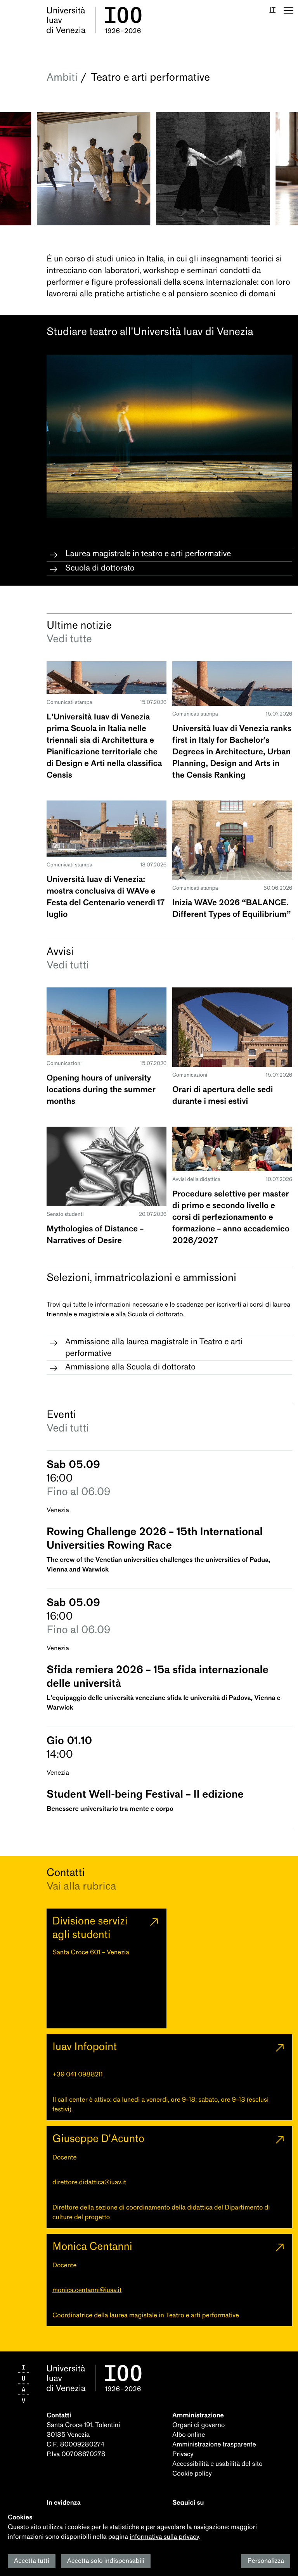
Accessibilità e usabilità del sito (217, 2464)
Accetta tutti (32, 2561)
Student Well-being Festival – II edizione (145, 1794)
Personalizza (266, 2561)
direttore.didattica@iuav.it (89, 2183)
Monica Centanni (92, 2246)
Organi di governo (198, 2425)
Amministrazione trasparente (214, 2445)
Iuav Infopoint (85, 2047)
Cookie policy (192, 2474)
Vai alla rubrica (81, 1886)
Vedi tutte (69, 639)
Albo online (189, 2435)
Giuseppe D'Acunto (98, 2139)
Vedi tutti (68, 965)
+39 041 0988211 (78, 2075)
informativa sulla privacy (164, 2537)
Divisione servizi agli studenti (90, 1928)
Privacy (183, 2454)
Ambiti (62, 77)
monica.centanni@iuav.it (87, 2290)
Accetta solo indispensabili (106, 2561)
